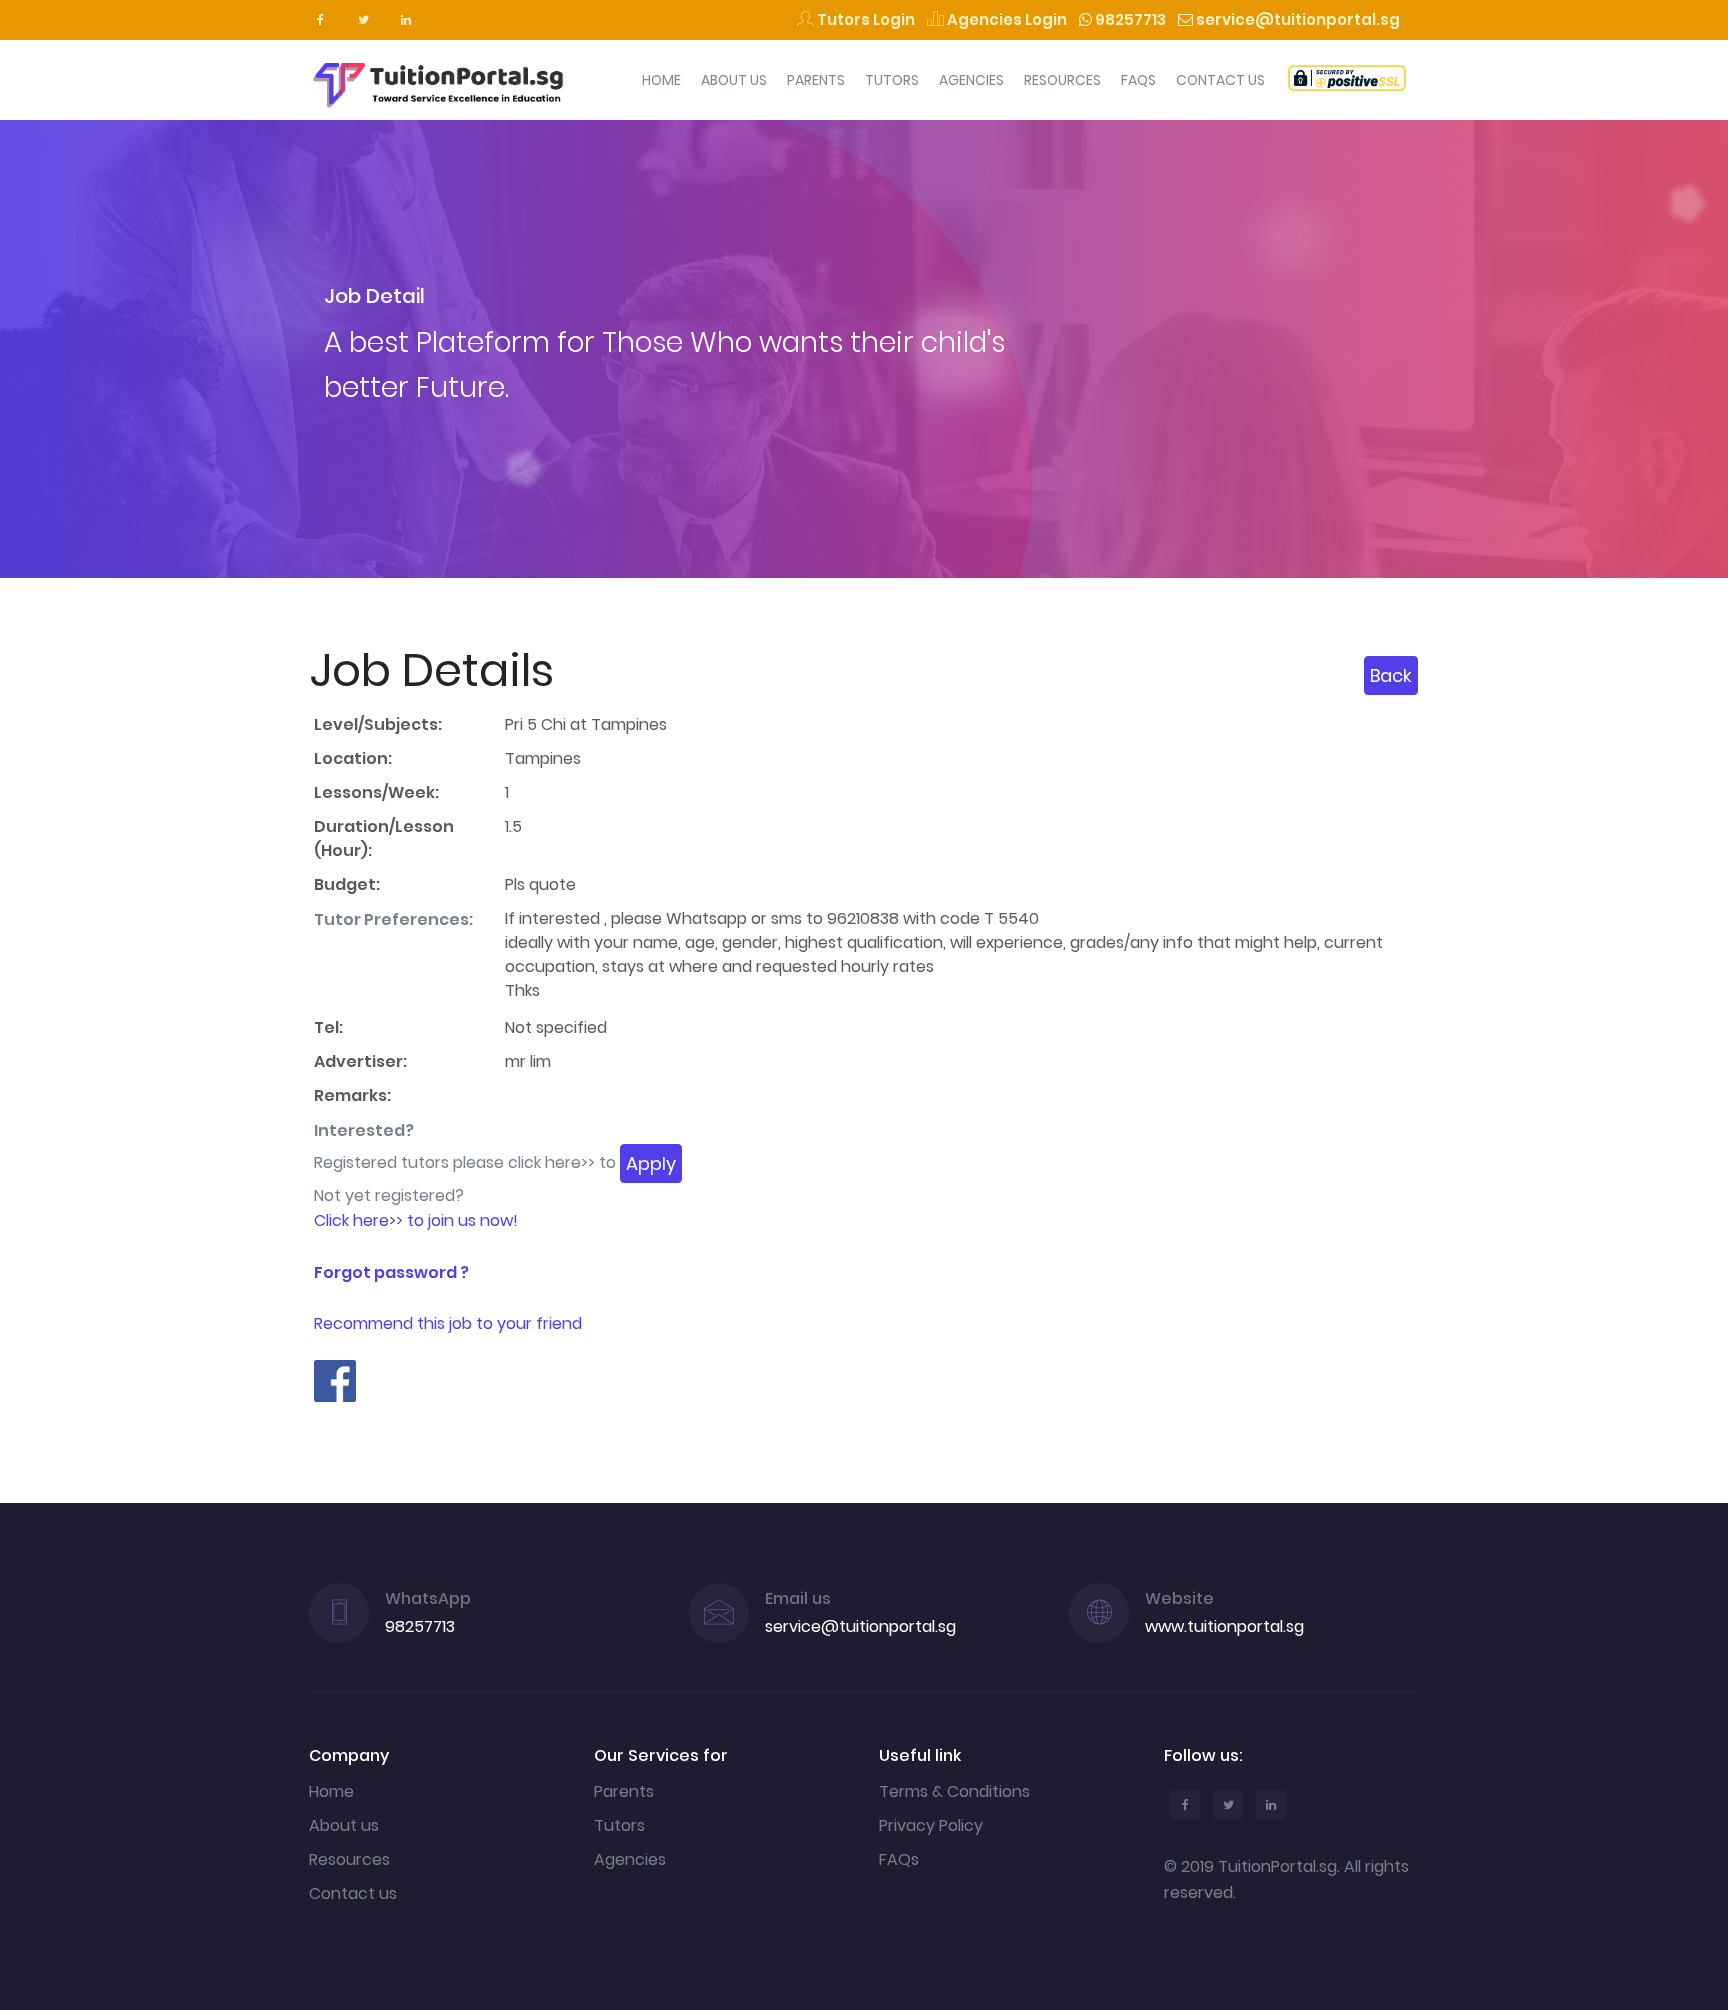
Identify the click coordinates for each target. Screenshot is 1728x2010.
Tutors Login (864, 19)
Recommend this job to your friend (448, 1323)
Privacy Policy (931, 1825)
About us (344, 1825)
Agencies (971, 80)
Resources (1062, 80)
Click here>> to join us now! (416, 1220)
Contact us (353, 1893)
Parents (816, 80)
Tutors (892, 80)
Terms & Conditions (954, 1791)
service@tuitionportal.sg (1296, 19)
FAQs (1138, 80)
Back (1391, 675)
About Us (734, 80)
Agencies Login (1005, 19)
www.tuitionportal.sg (1224, 1626)
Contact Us (1220, 80)
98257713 (1129, 19)
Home (661, 80)
